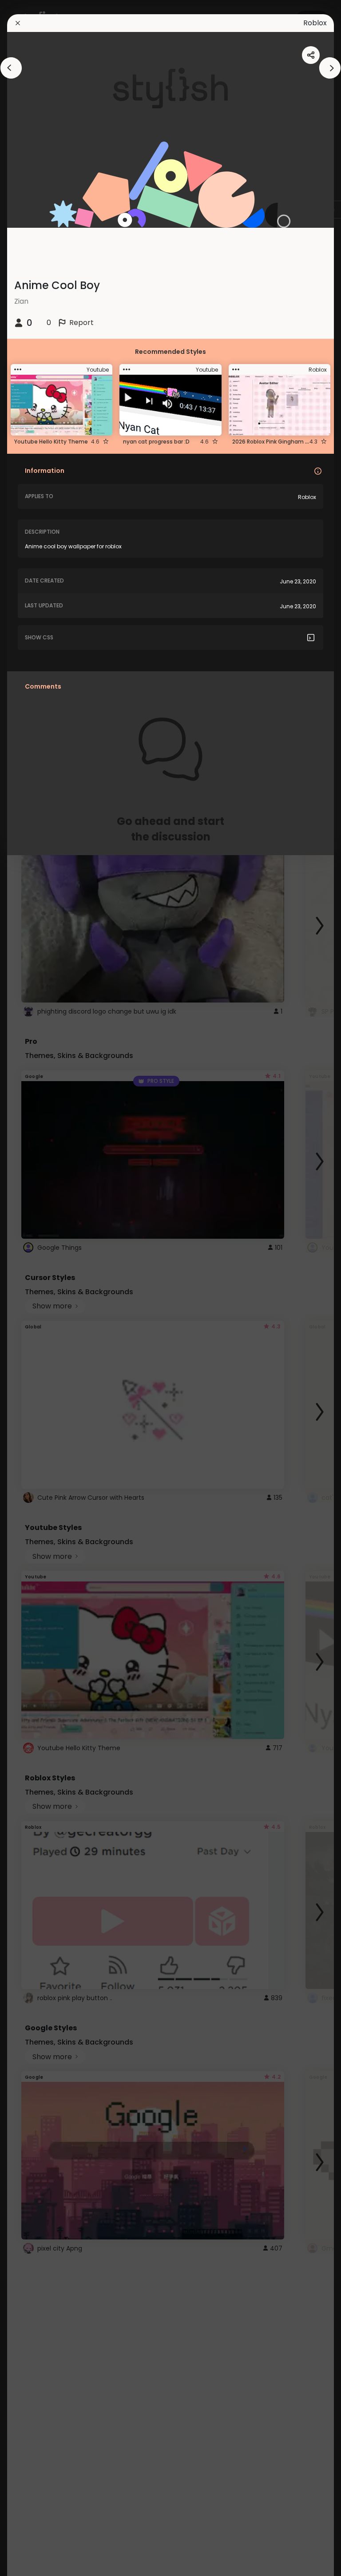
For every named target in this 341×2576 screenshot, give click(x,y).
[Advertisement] (36, 1288)
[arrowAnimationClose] (11, 68)
